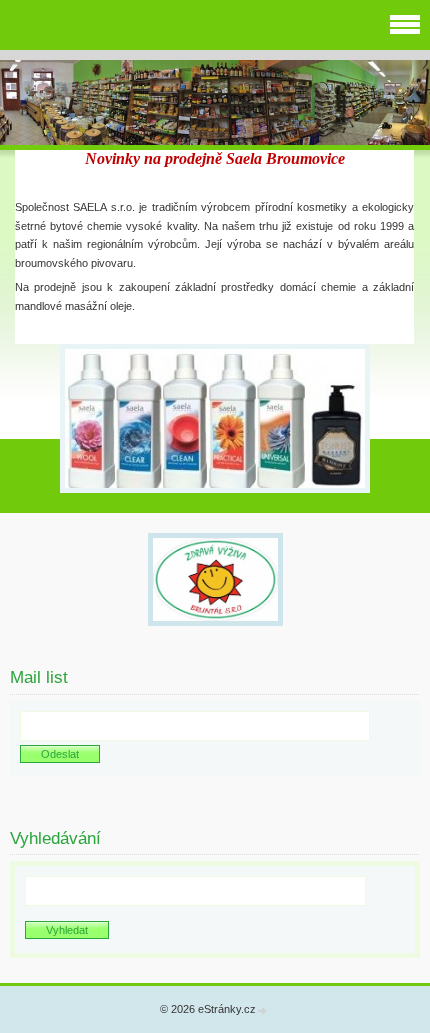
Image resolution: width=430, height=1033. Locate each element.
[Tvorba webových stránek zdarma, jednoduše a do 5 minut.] (263, 1010)
